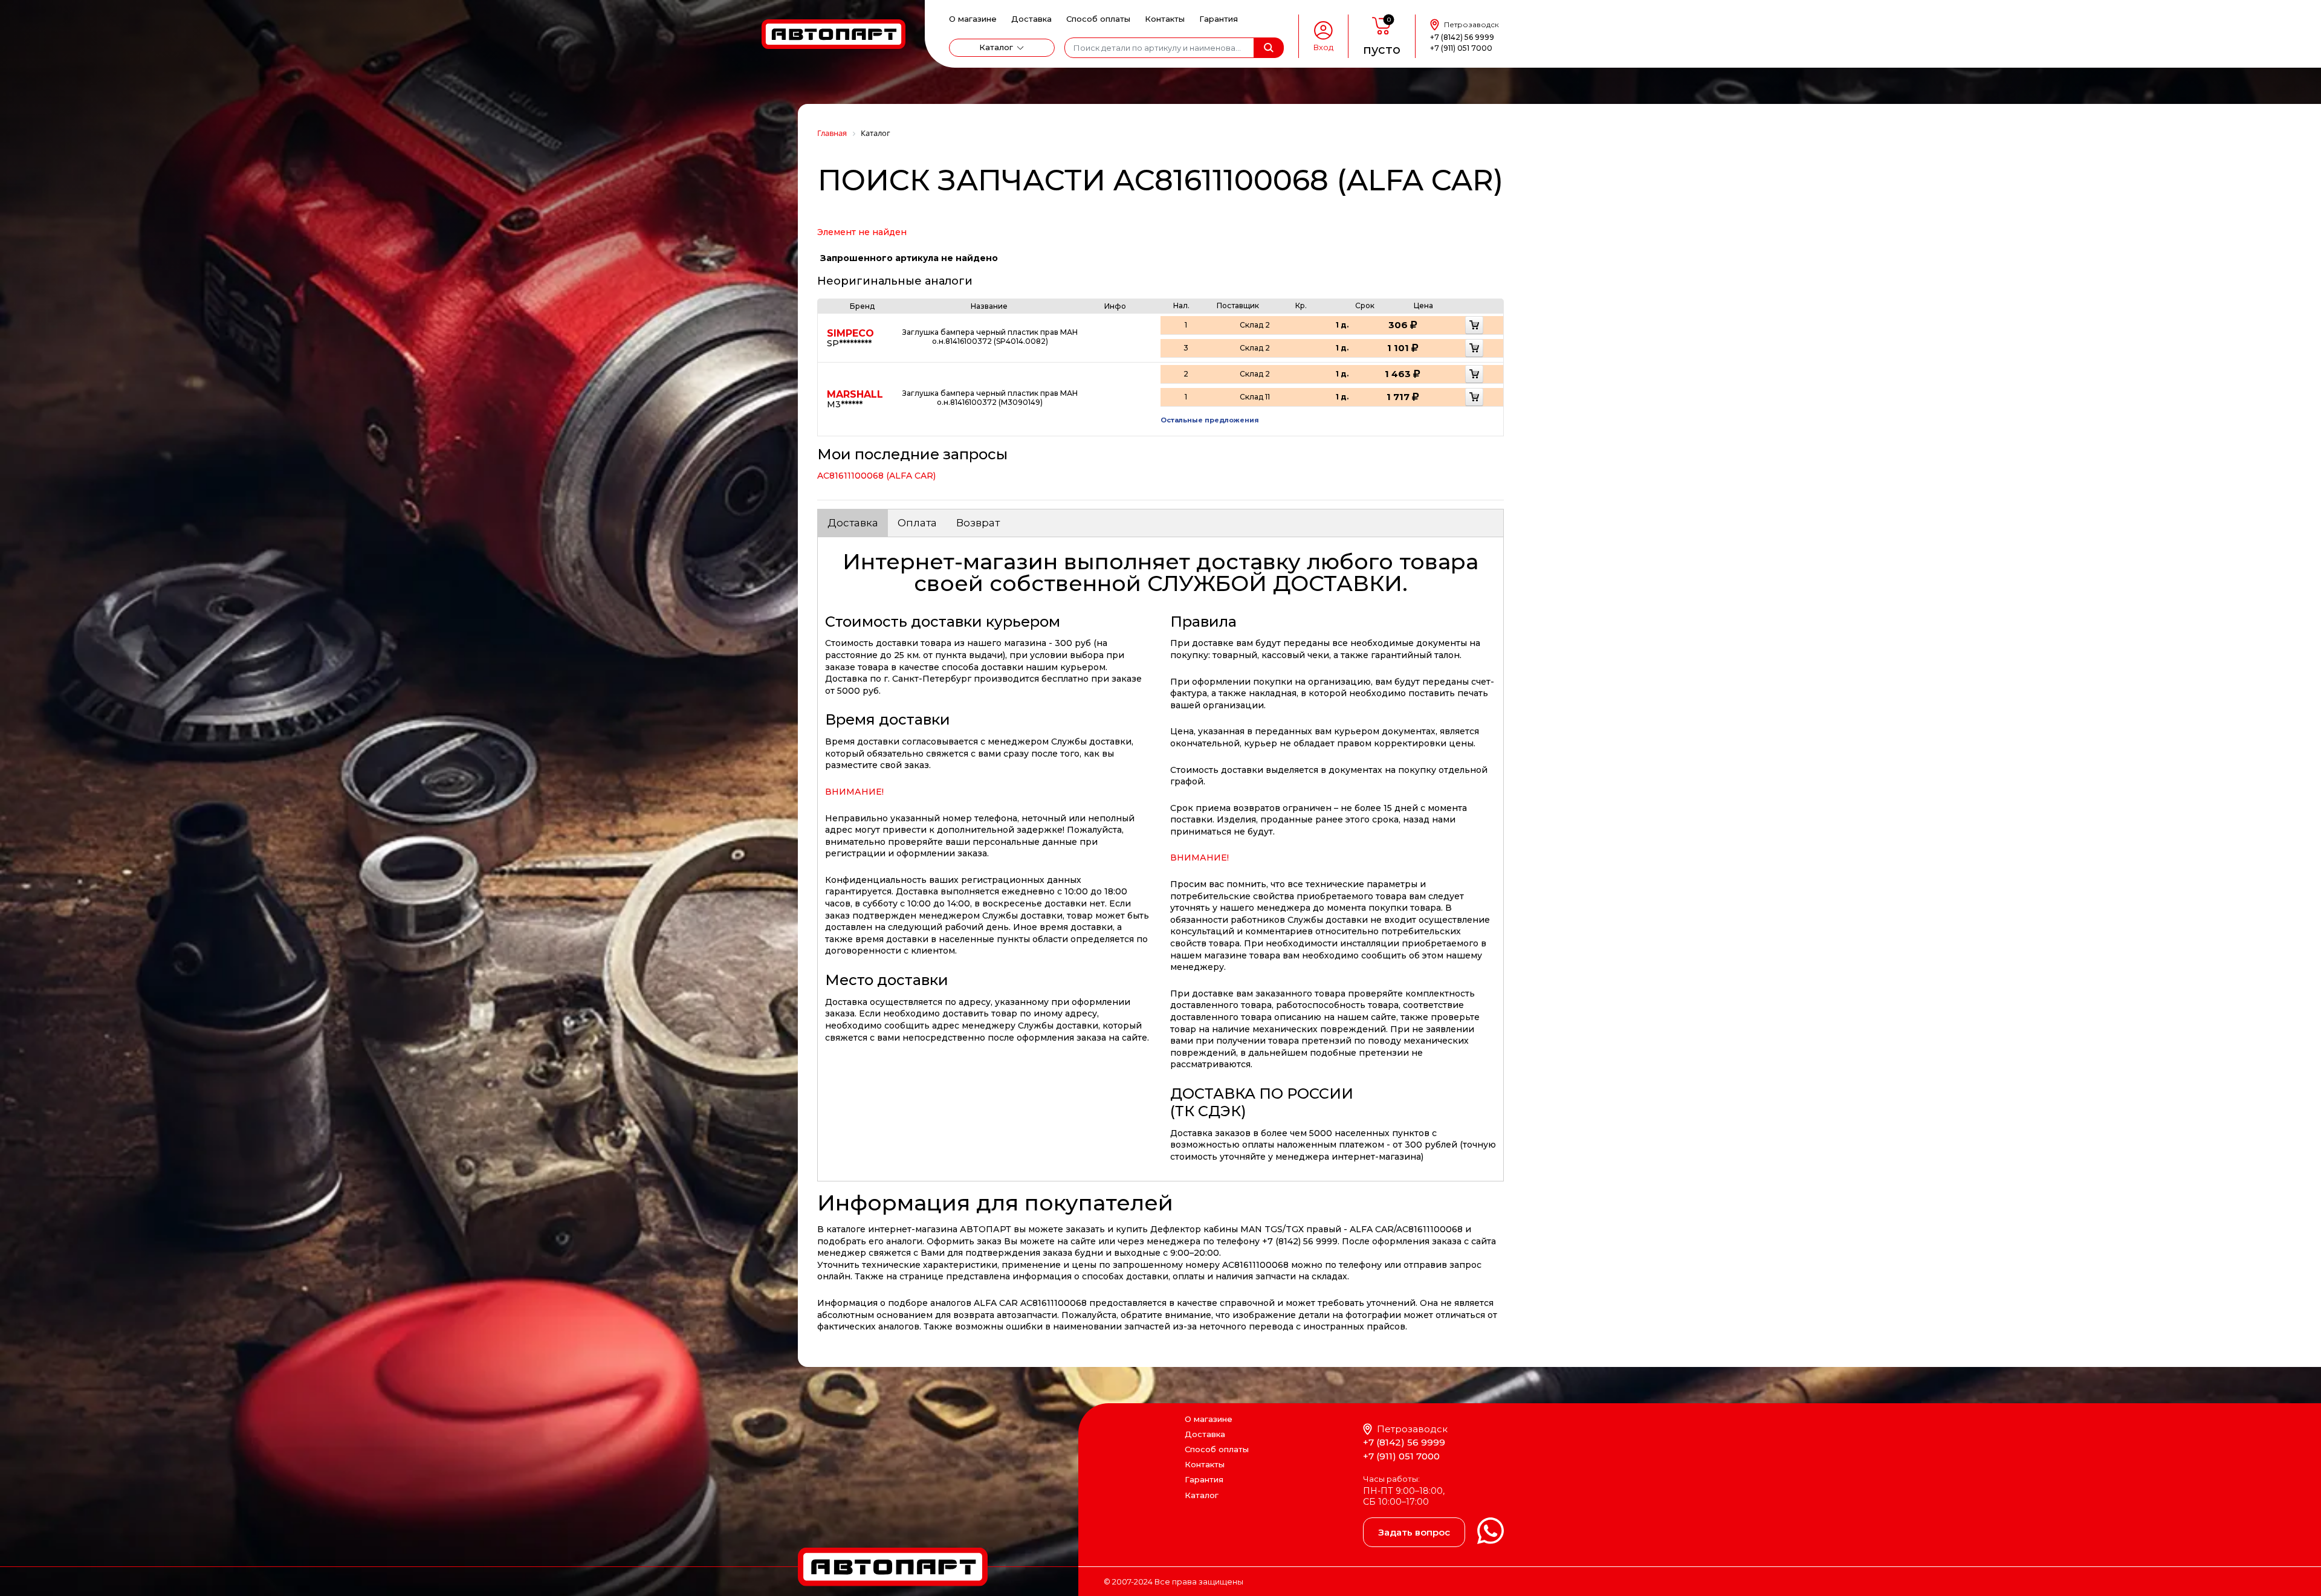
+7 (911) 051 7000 (1461, 48)
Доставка (1031, 19)
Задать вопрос (1414, 1532)
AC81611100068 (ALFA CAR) (876, 476)
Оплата (917, 523)
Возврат (978, 523)
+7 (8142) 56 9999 (1462, 37)
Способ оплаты (1098, 19)
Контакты (1165, 19)
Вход (1323, 47)
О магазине (973, 19)
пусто (1382, 50)
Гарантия (1219, 19)
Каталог (996, 47)
